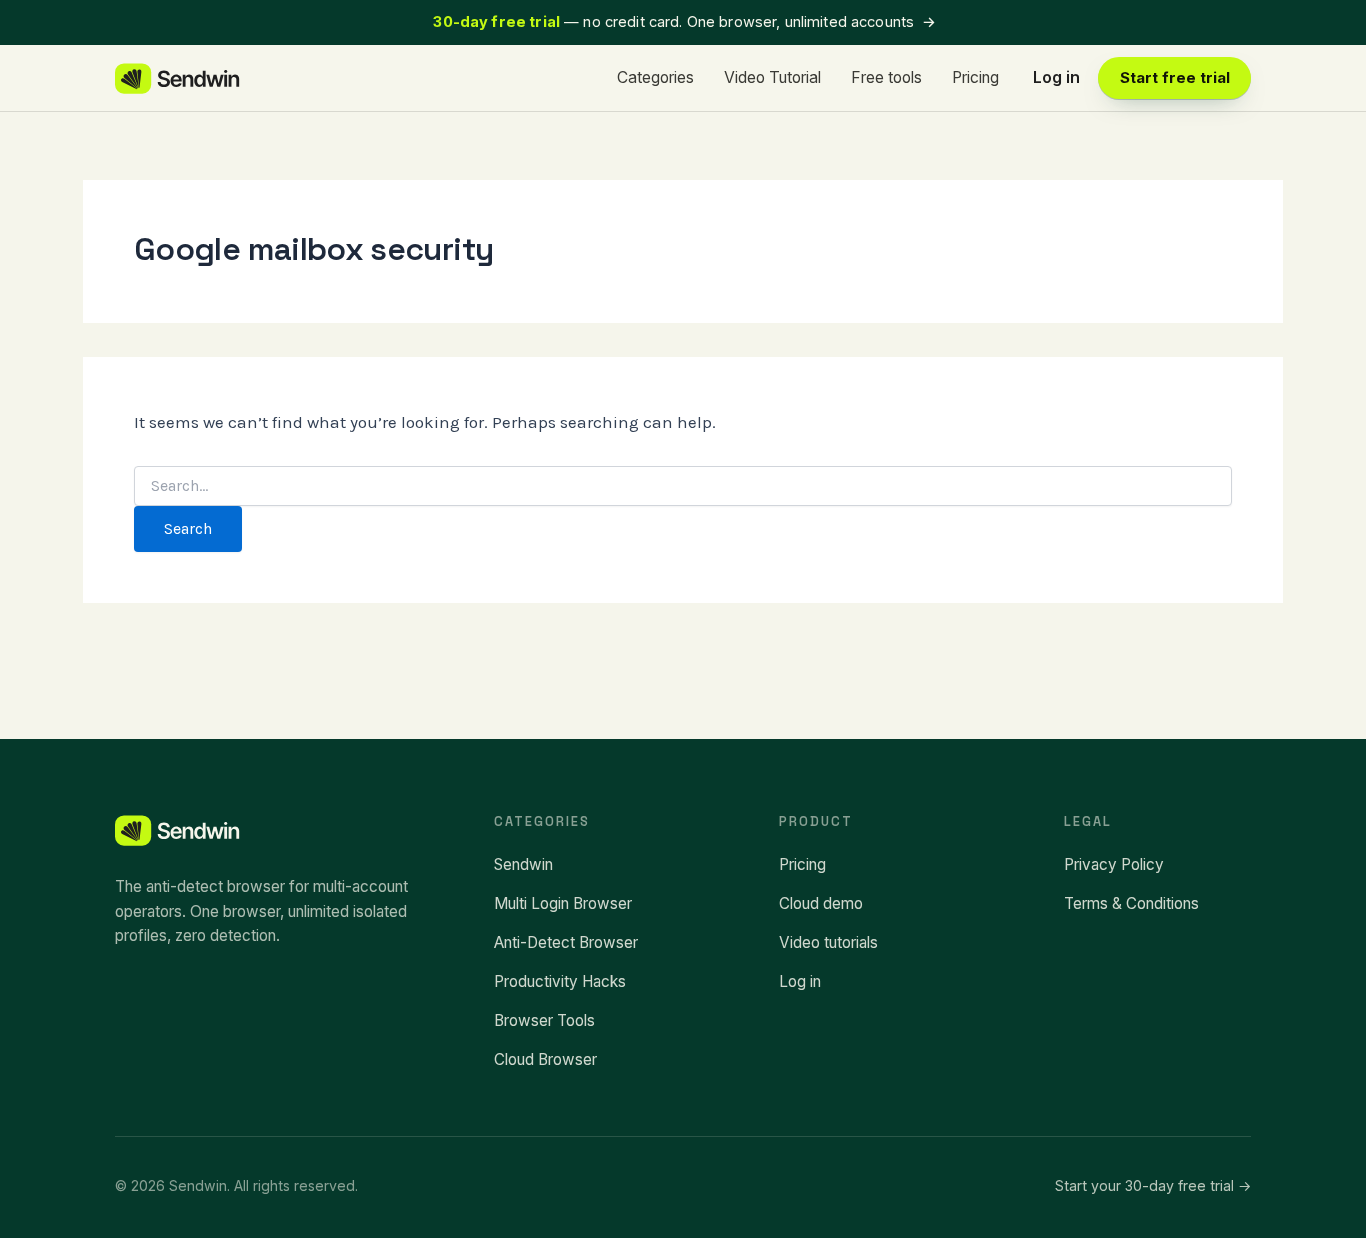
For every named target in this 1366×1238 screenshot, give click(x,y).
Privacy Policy (1114, 864)
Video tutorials (828, 942)
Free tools (886, 77)
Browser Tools (544, 1020)
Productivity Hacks (560, 981)
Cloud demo (821, 903)
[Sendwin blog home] (178, 78)
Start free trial (1175, 78)
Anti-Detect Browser (566, 942)
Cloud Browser (545, 1059)
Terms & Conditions (1131, 903)
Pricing (975, 77)
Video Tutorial (772, 77)
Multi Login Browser (563, 903)
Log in (1056, 77)
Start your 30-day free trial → (1153, 1185)
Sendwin (523, 864)
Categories (655, 77)
